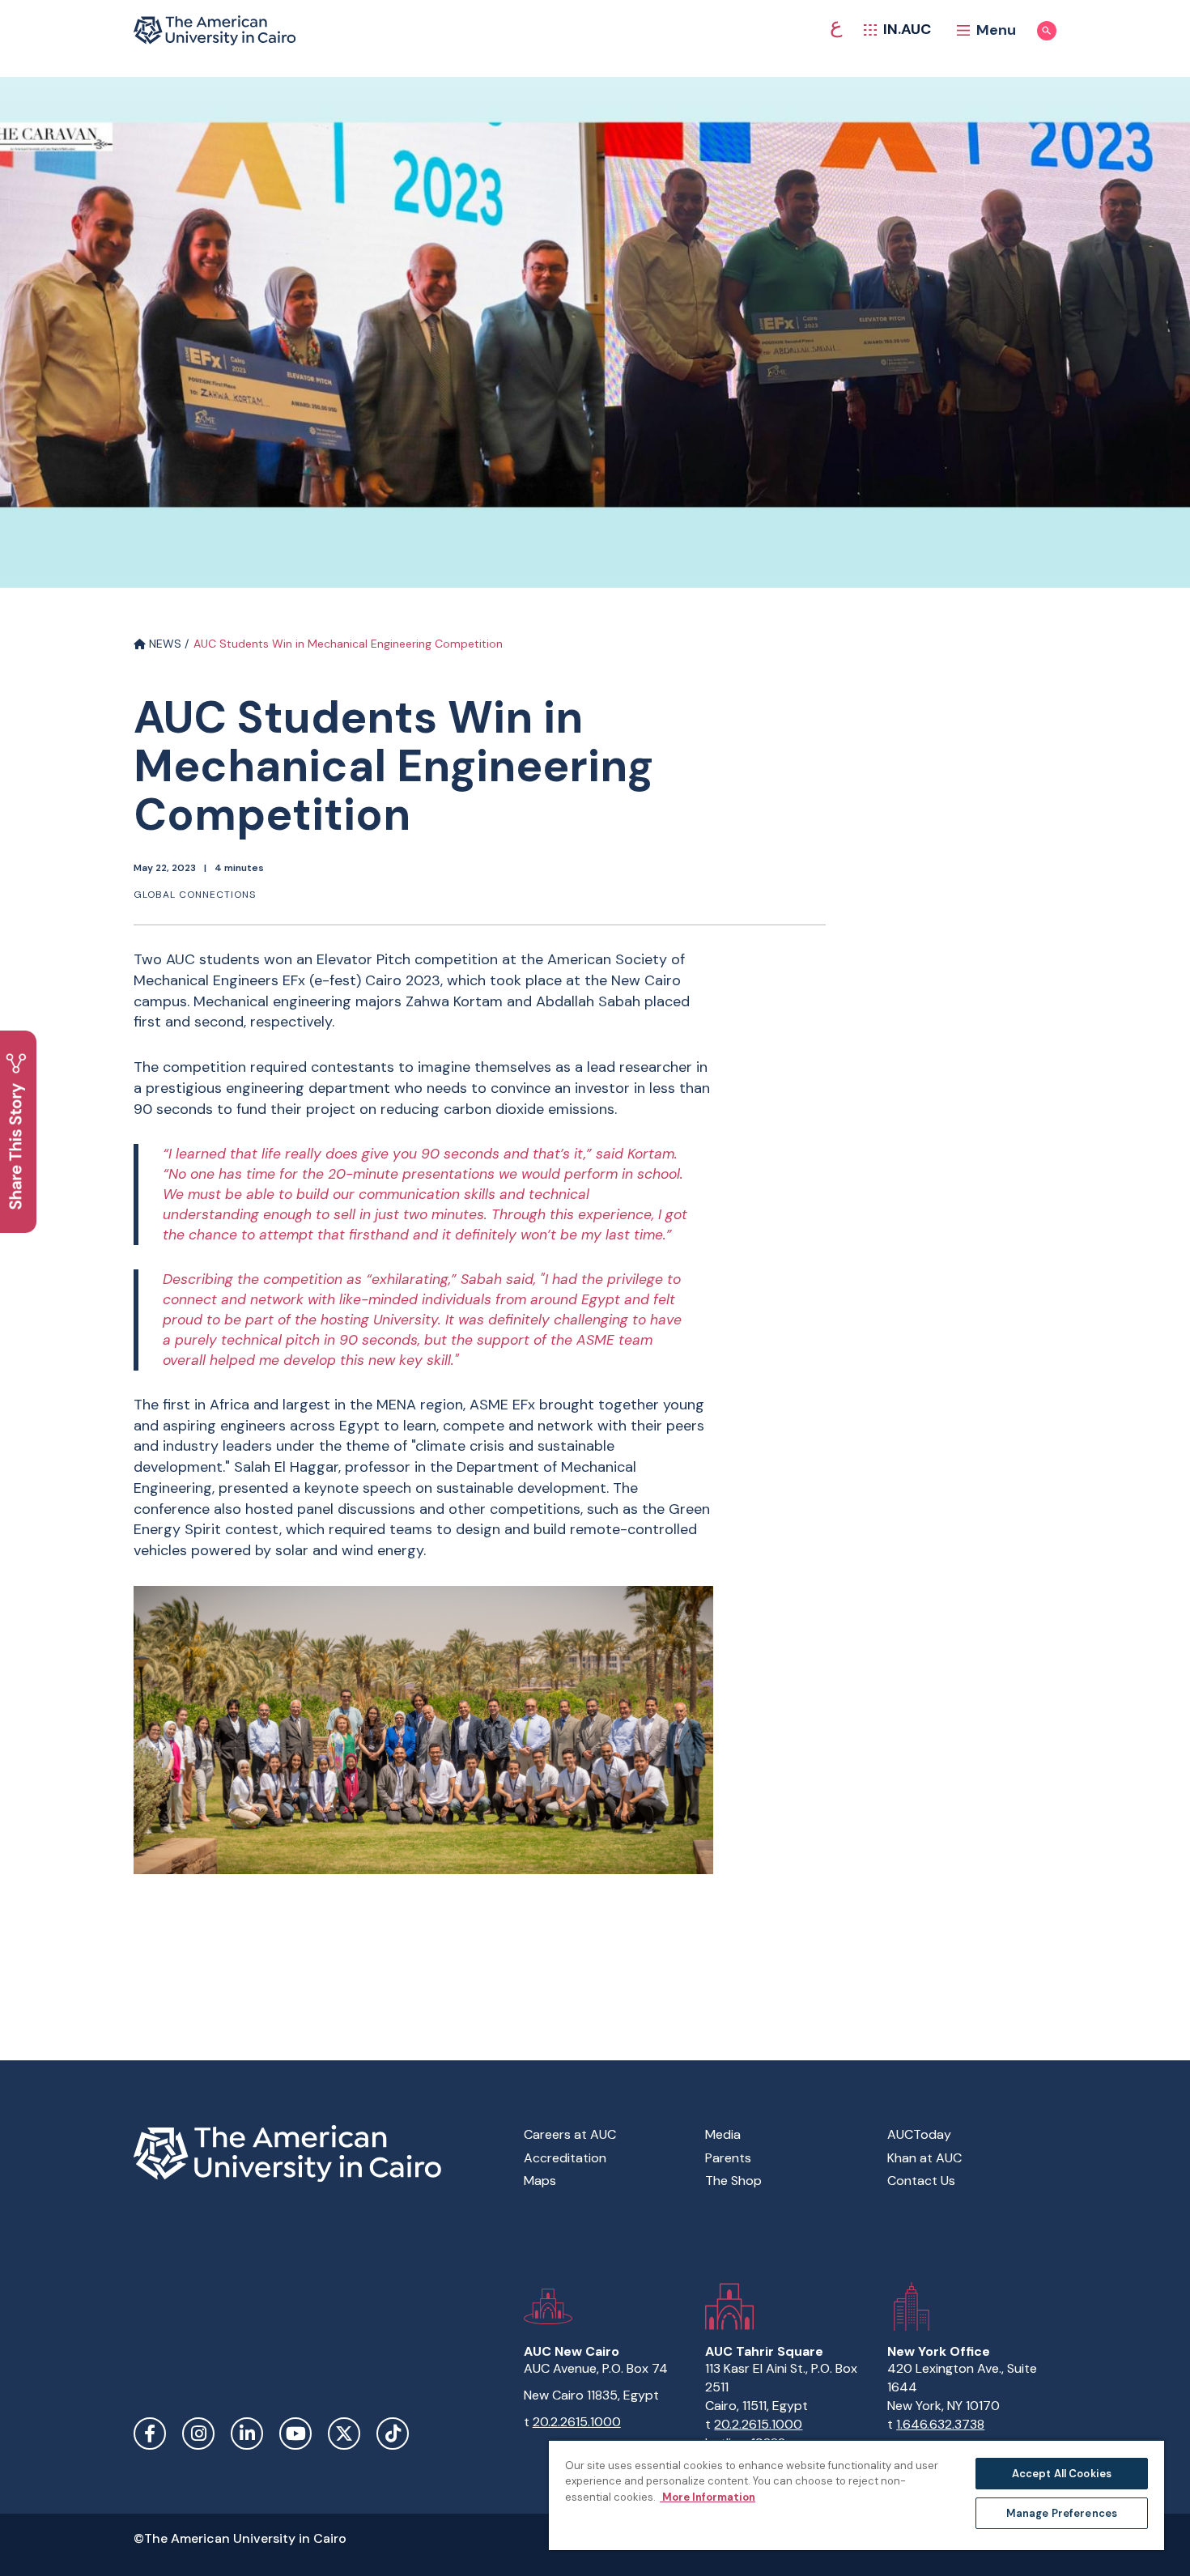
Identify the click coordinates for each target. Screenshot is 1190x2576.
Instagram (198, 2434)
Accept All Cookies (1062, 2474)
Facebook (150, 2434)
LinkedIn (247, 2434)
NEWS (164, 644)
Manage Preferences (1062, 2513)
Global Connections (195, 895)
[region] (856, 2495)
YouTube (295, 2434)
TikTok (393, 2434)
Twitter (344, 2434)
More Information (708, 2497)
